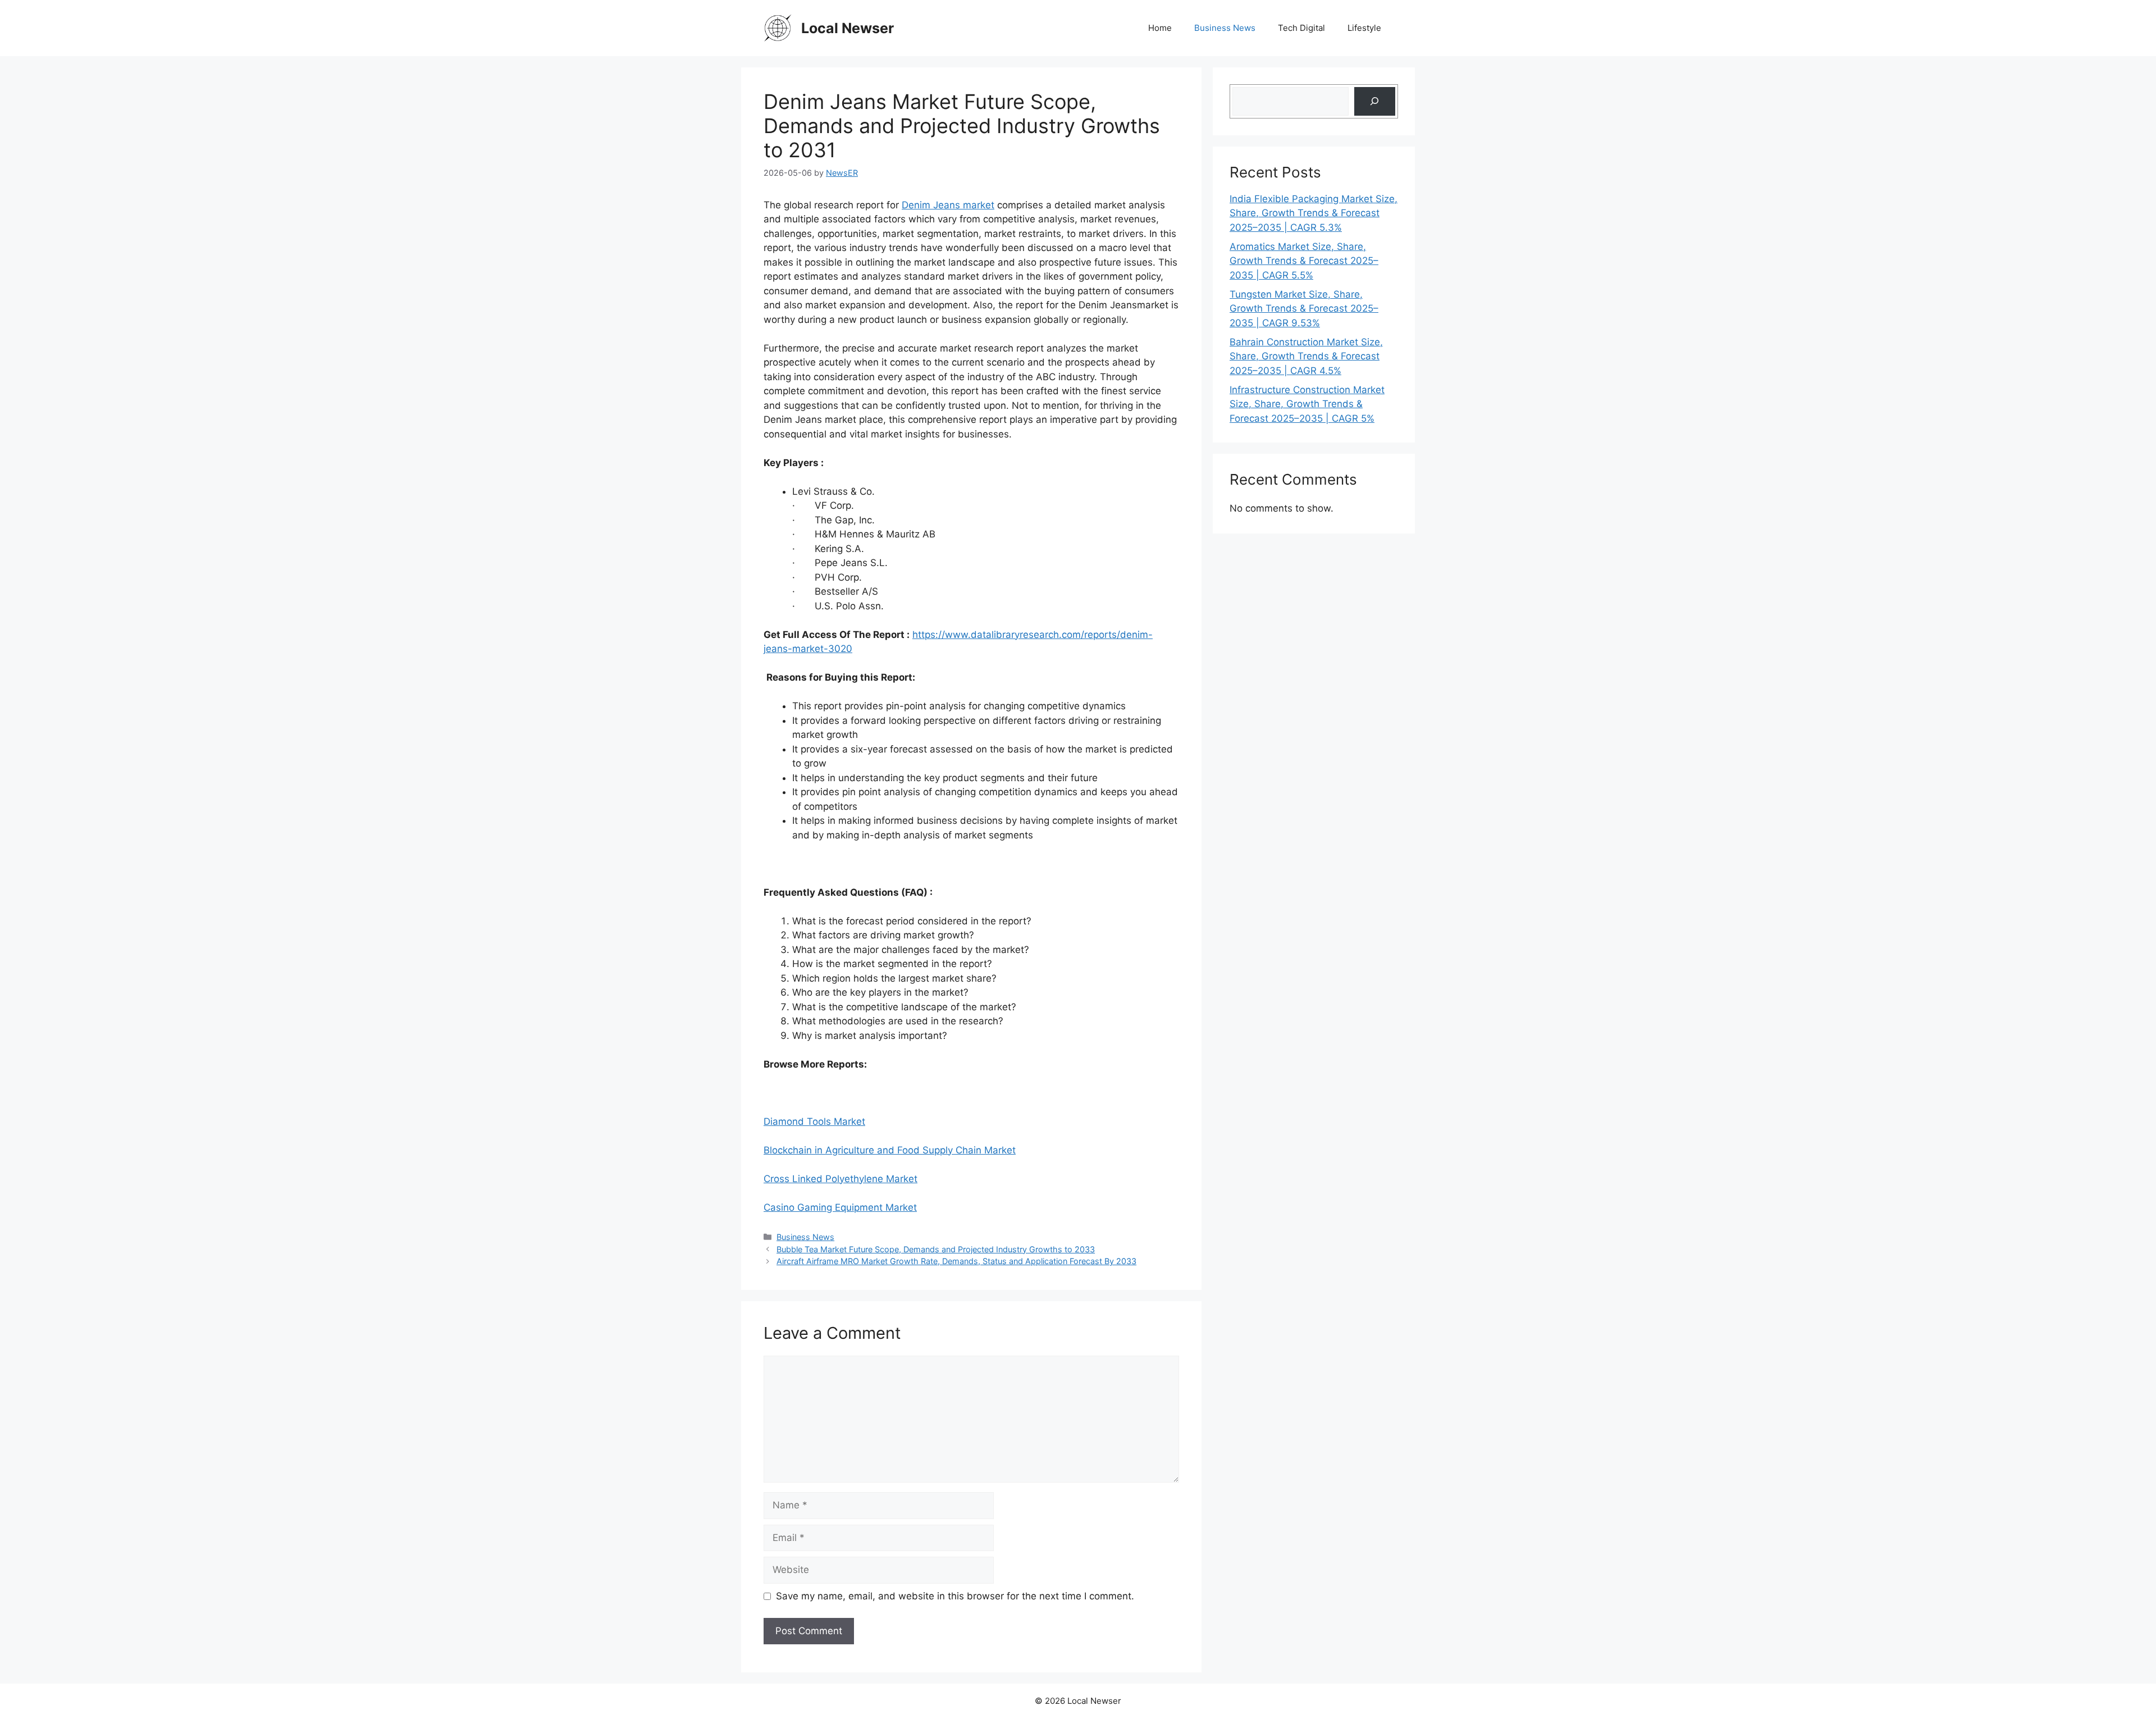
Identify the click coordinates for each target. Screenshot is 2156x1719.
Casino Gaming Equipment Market (840, 1207)
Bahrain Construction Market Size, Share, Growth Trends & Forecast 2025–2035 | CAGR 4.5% (1306, 356)
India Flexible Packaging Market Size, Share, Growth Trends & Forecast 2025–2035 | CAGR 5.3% (1314, 213)
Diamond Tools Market (814, 1121)
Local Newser (848, 28)
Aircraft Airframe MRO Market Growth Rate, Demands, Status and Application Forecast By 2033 (956, 1261)
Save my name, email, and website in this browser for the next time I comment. (955, 1596)
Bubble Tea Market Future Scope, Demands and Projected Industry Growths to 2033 (936, 1249)
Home (1160, 28)
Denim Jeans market (948, 205)
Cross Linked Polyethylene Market (841, 1179)
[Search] (1375, 101)
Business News (1225, 28)
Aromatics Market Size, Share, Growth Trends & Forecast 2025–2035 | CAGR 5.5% (1304, 261)
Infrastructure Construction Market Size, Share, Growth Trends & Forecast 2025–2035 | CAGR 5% (1307, 404)
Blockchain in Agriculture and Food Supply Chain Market (890, 1150)
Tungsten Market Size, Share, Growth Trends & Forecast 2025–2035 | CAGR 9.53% (1304, 309)
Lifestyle (1364, 28)
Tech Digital (1301, 28)
